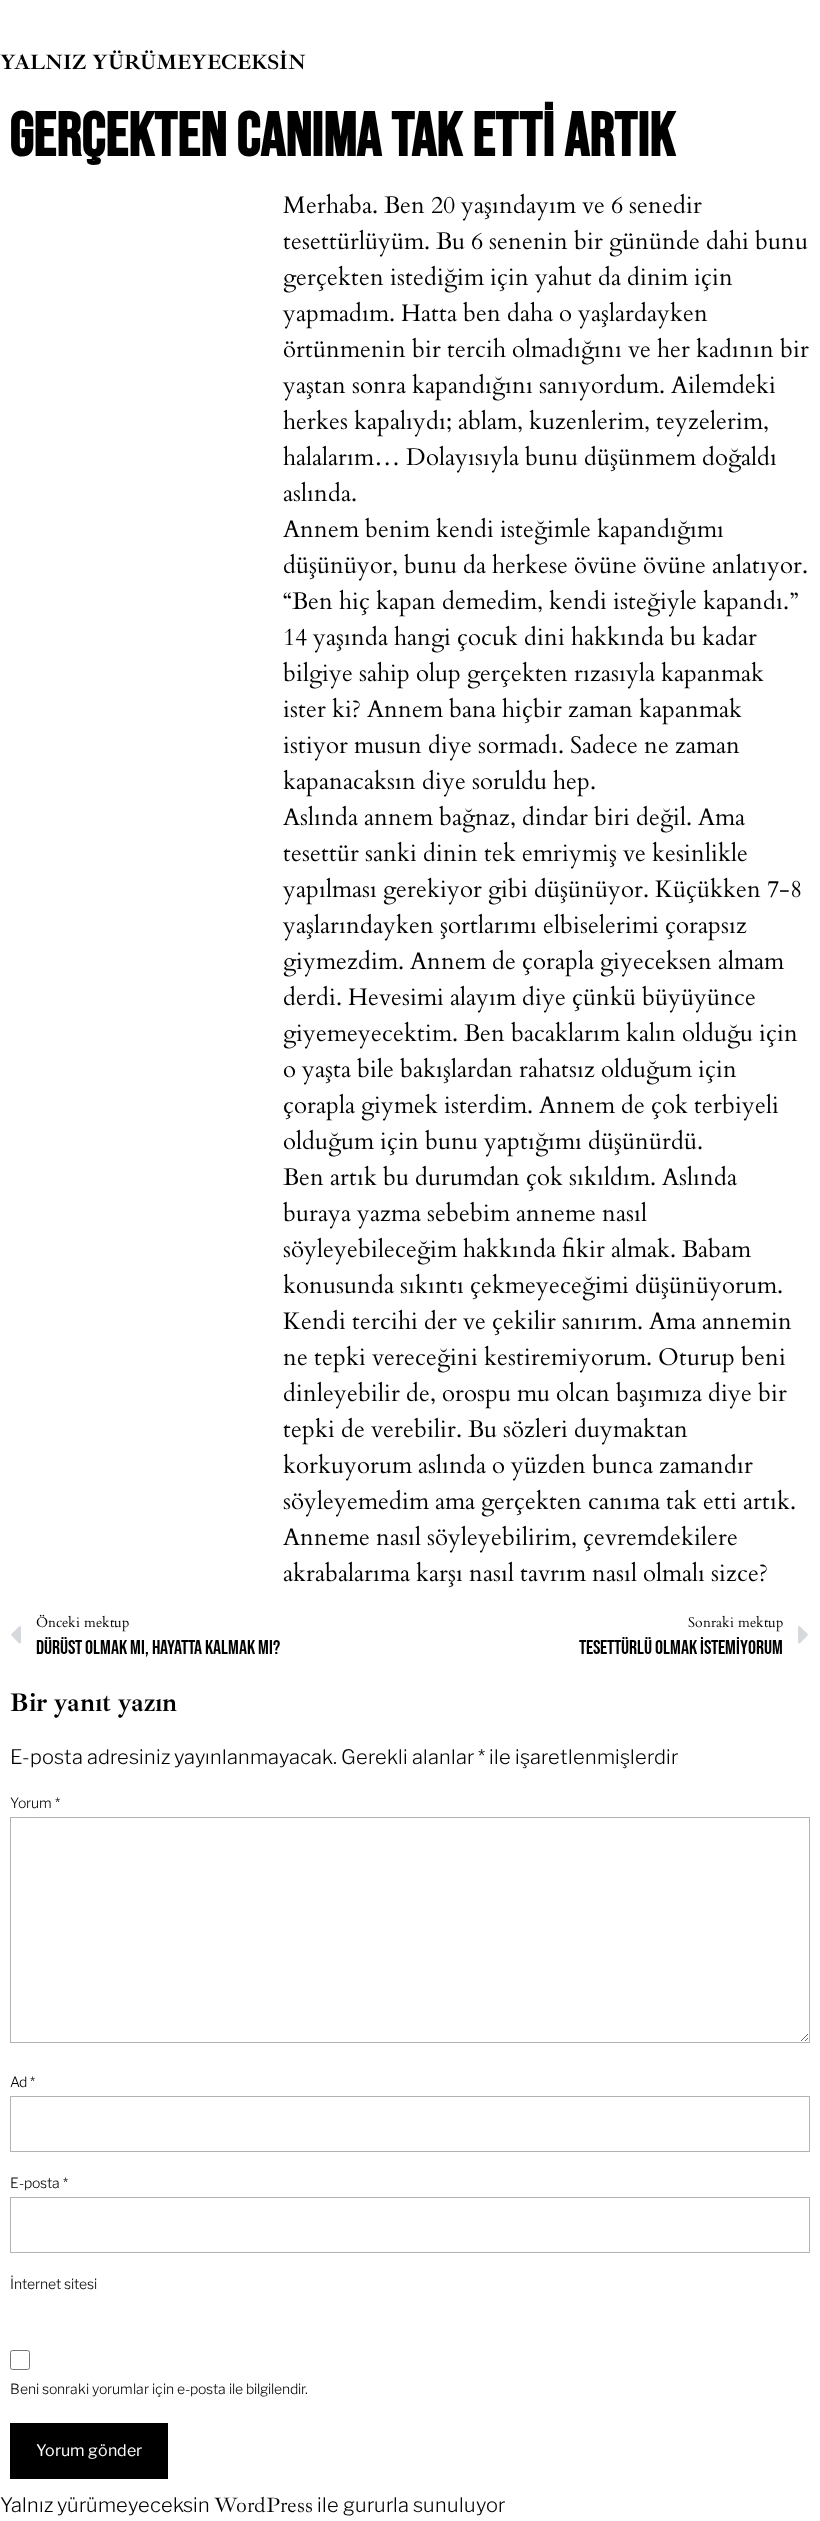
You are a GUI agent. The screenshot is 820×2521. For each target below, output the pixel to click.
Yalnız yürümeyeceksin (153, 62)
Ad (22, 2081)
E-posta (39, 2182)
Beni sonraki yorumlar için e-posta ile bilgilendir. (159, 2388)
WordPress (263, 2505)
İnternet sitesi (53, 2283)
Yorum (35, 1802)
